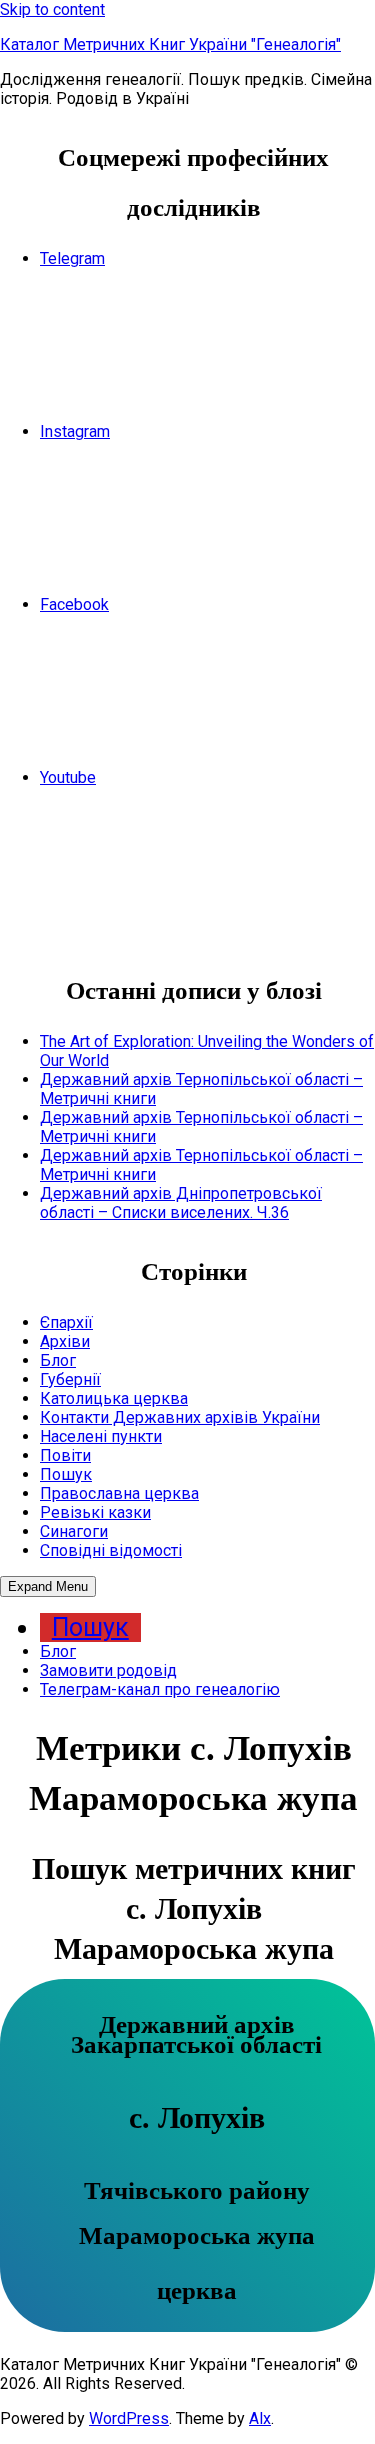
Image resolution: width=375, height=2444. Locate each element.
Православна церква (119, 1493)
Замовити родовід (108, 1670)
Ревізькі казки (95, 1512)
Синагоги (74, 1531)
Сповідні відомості (111, 1550)
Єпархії (66, 1322)
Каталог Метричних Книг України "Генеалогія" (170, 44)
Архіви (65, 1341)
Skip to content (52, 9)
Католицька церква (114, 1398)
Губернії (70, 1379)
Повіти (65, 1455)
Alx (260, 2418)
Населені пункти (101, 1436)
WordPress (129, 2418)
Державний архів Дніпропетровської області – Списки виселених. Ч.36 (181, 1203)
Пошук (66, 1474)
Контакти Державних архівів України (180, 1417)
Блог (58, 1360)
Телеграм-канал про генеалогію (160, 1689)
